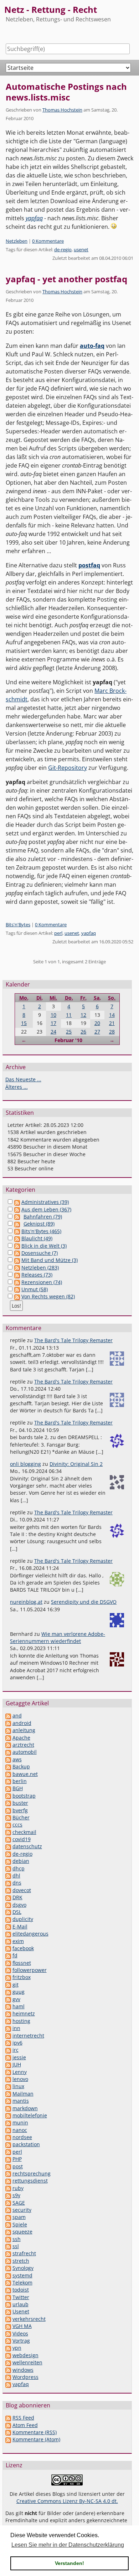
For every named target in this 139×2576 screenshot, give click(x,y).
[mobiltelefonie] (8, 2115)
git (16, 1985)
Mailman (23, 2094)
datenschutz (27, 1846)
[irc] (8, 2050)
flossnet (22, 1963)
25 (69, 1032)
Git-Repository (68, 768)
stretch (21, 2261)
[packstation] (8, 2144)
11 (69, 1015)
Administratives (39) (45, 1202)
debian (21, 1861)
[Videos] (8, 2333)
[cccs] (8, 1825)
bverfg (20, 1810)
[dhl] (8, 1876)
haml (19, 2006)
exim (18, 1941)
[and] (8, 1715)
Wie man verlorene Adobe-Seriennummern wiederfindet (58, 1637)
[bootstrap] (8, 1796)
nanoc (20, 2130)
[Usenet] (8, 2311)
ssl (16, 2246)
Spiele (20, 2224)
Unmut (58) (35, 1289)
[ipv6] (8, 2043)
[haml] (8, 2006)
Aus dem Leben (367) (46, 1209)
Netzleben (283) (40, 1268)
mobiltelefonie (30, 2115)
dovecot (22, 1890)
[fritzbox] (8, 1977)
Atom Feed (25, 2425)
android (22, 1723)
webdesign (25, 2355)
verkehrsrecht (29, 2319)
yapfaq (89, 933)
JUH (17, 2064)
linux (18, 2086)
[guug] (8, 1992)
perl (58, 933)
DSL (17, 1912)
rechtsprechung (32, 2173)
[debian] (8, 1861)
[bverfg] (8, 1810)
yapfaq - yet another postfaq (66, 279)
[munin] (8, 2122)
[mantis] (8, 2101)
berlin (20, 1781)
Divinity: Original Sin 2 (76, 1464)
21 (112, 1023)
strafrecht (24, 2253)
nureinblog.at (26, 1602)
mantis (21, 2101)
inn (16, 2028)
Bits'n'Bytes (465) (41, 1231)
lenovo (20, 2079)
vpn (17, 2348)
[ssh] (8, 2239)
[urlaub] (8, 2304)
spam (19, 2217)
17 (53, 1023)
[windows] (8, 2370)
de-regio (63, 249)
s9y (16, 2195)
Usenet (21, 2311)
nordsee (22, 2137)
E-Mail (20, 1926)
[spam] (8, 2217)
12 (83, 1015)
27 (97, 1032)
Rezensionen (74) (42, 1282)
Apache (21, 1738)
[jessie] (8, 2057)
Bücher (21, 1817)
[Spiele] (8, 2224)
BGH (18, 1788)
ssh (17, 2239)
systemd (22, 2275)
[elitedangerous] (8, 1934)
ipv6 (17, 2043)
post (18, 2166)
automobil (25, 1752)
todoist (21, 2290)
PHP (17, 2159)
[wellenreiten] (8, 2362)
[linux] (8, 2086)
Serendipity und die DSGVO (84, 1602)
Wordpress (25, 2377)
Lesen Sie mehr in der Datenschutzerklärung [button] (68, 2545)
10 (53, 1015)
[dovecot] (8, 1890)
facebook (23, 1948)
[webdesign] (8, 2355)
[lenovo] (8, 2079)
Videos (20, 2333)
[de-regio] (8, 1854)
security (22, 2210)
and (17, 1715)
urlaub (20, 2304)
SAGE (19, 2203)
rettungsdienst (30, 2181)
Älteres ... (17, 1087)
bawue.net (25, 1774)
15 (24, 1023)
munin (20, 2122)
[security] (8, 2210)
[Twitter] (8, 2297)
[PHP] (8, 2159)
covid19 (22, 1839)
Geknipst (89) (39, 1224)
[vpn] (8, 2348)
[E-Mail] (8, 1926)
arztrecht (23, 1745)
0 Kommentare (48, 241)
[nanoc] (8, 2130)
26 (83, 1032)
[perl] (8, 2152)
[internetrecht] (8, 2036)
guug (19, 1992)
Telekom (22, 2283)
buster (20, 1803)
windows (23, 2370)
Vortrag (21, 2341)
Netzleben (17, 241)
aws (17, 1759)
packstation (26, 2144)
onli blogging (25, 1464)
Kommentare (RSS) (35, 2432)
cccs (17, 1825)
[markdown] (8, 2108)
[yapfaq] (8, 2384)
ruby (18, 2188)
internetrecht (28, 2036)
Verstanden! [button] (69, 2563)
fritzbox (22, 1977)
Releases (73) (37, 1275)
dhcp (19, 1868)
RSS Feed (23, 2418)
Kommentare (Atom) (36, 2439)
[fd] (8, 1955)
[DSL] (8, 1912)
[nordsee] (8, 2137)
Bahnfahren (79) (43, 1217)
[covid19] (8, 1839)
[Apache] (8, 1738)
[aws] (8, 1759)
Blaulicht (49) (37, 1238)
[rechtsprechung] (8, 2173)
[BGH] (8, 1788)
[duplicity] (8, 1919)
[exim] (8, 1941)
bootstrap (24, 1796)
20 (97, 1023)
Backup (21, 1766)
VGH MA (22, 2326)
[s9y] (8, 2195)
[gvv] (8, 1999)
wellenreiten (27, 2362)
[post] (8, 2166)
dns (17, 1883)
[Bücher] (8, 1817)
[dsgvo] (8, 1905)
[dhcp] (8, 1868)
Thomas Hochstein (62, 110)
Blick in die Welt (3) (44, 1246)
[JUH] (8, 2064)
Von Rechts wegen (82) (48, 1296)
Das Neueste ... (23, 1079)
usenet (81, 249)
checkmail (24, 1832)
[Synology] (8, 2268)
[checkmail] (8, 1832)
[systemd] (8, 2275)
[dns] (8, 1883)
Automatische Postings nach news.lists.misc (66, 92)
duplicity (23, 1919)
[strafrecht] (8, 2253)
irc (16, 2050)
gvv (16, 1999)
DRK (17, 1897)
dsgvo (19, 1905)
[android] (8, 1723)
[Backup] (8, 1766)
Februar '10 (68, 1040)
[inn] (8, 2028)
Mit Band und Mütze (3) (50, 1260)
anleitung (24, 1730)
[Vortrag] (8, 2341)
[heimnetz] (8, 2013)
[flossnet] (8, 1963)
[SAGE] (8, 2203)
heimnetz (24, 2013)
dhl (16, 1876)
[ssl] (8, 2246)
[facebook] (8, 1948)
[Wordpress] (8, 2377)
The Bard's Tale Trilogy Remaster (73, 1340)
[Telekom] (8, 2283)
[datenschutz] (8, 1846)
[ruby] (8, 2188)
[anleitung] (8, 1730)
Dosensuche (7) (40, 1253)
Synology (23, 2268)
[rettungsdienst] (8, 2181)
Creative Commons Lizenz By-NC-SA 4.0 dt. (67, 2501)
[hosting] (8, 2021)
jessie (19, 2057)
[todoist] (8, 2290)
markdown (25, 2108)
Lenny (20, 2072)
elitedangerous (30, 1934)
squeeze (22, 2232)
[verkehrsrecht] (8, 2319)
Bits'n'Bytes (18, 924)
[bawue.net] (8, 1774)
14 (112, 1015)
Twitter (21, 2297)
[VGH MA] (8, 2326)
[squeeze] (8, 2232)
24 (53, 1032)
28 (112, 1032)
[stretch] (8, 2261)
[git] (8, 1985)
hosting (21, 2021)
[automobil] (8, 1752)
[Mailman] (8, 2094)
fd (15, 1955)
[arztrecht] (8, 1745)
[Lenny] (8, 2072)
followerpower (30, 1970)
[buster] (8, 1803)
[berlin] (8, 1781)
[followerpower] (8, 1970)
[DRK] (8, 1897)
